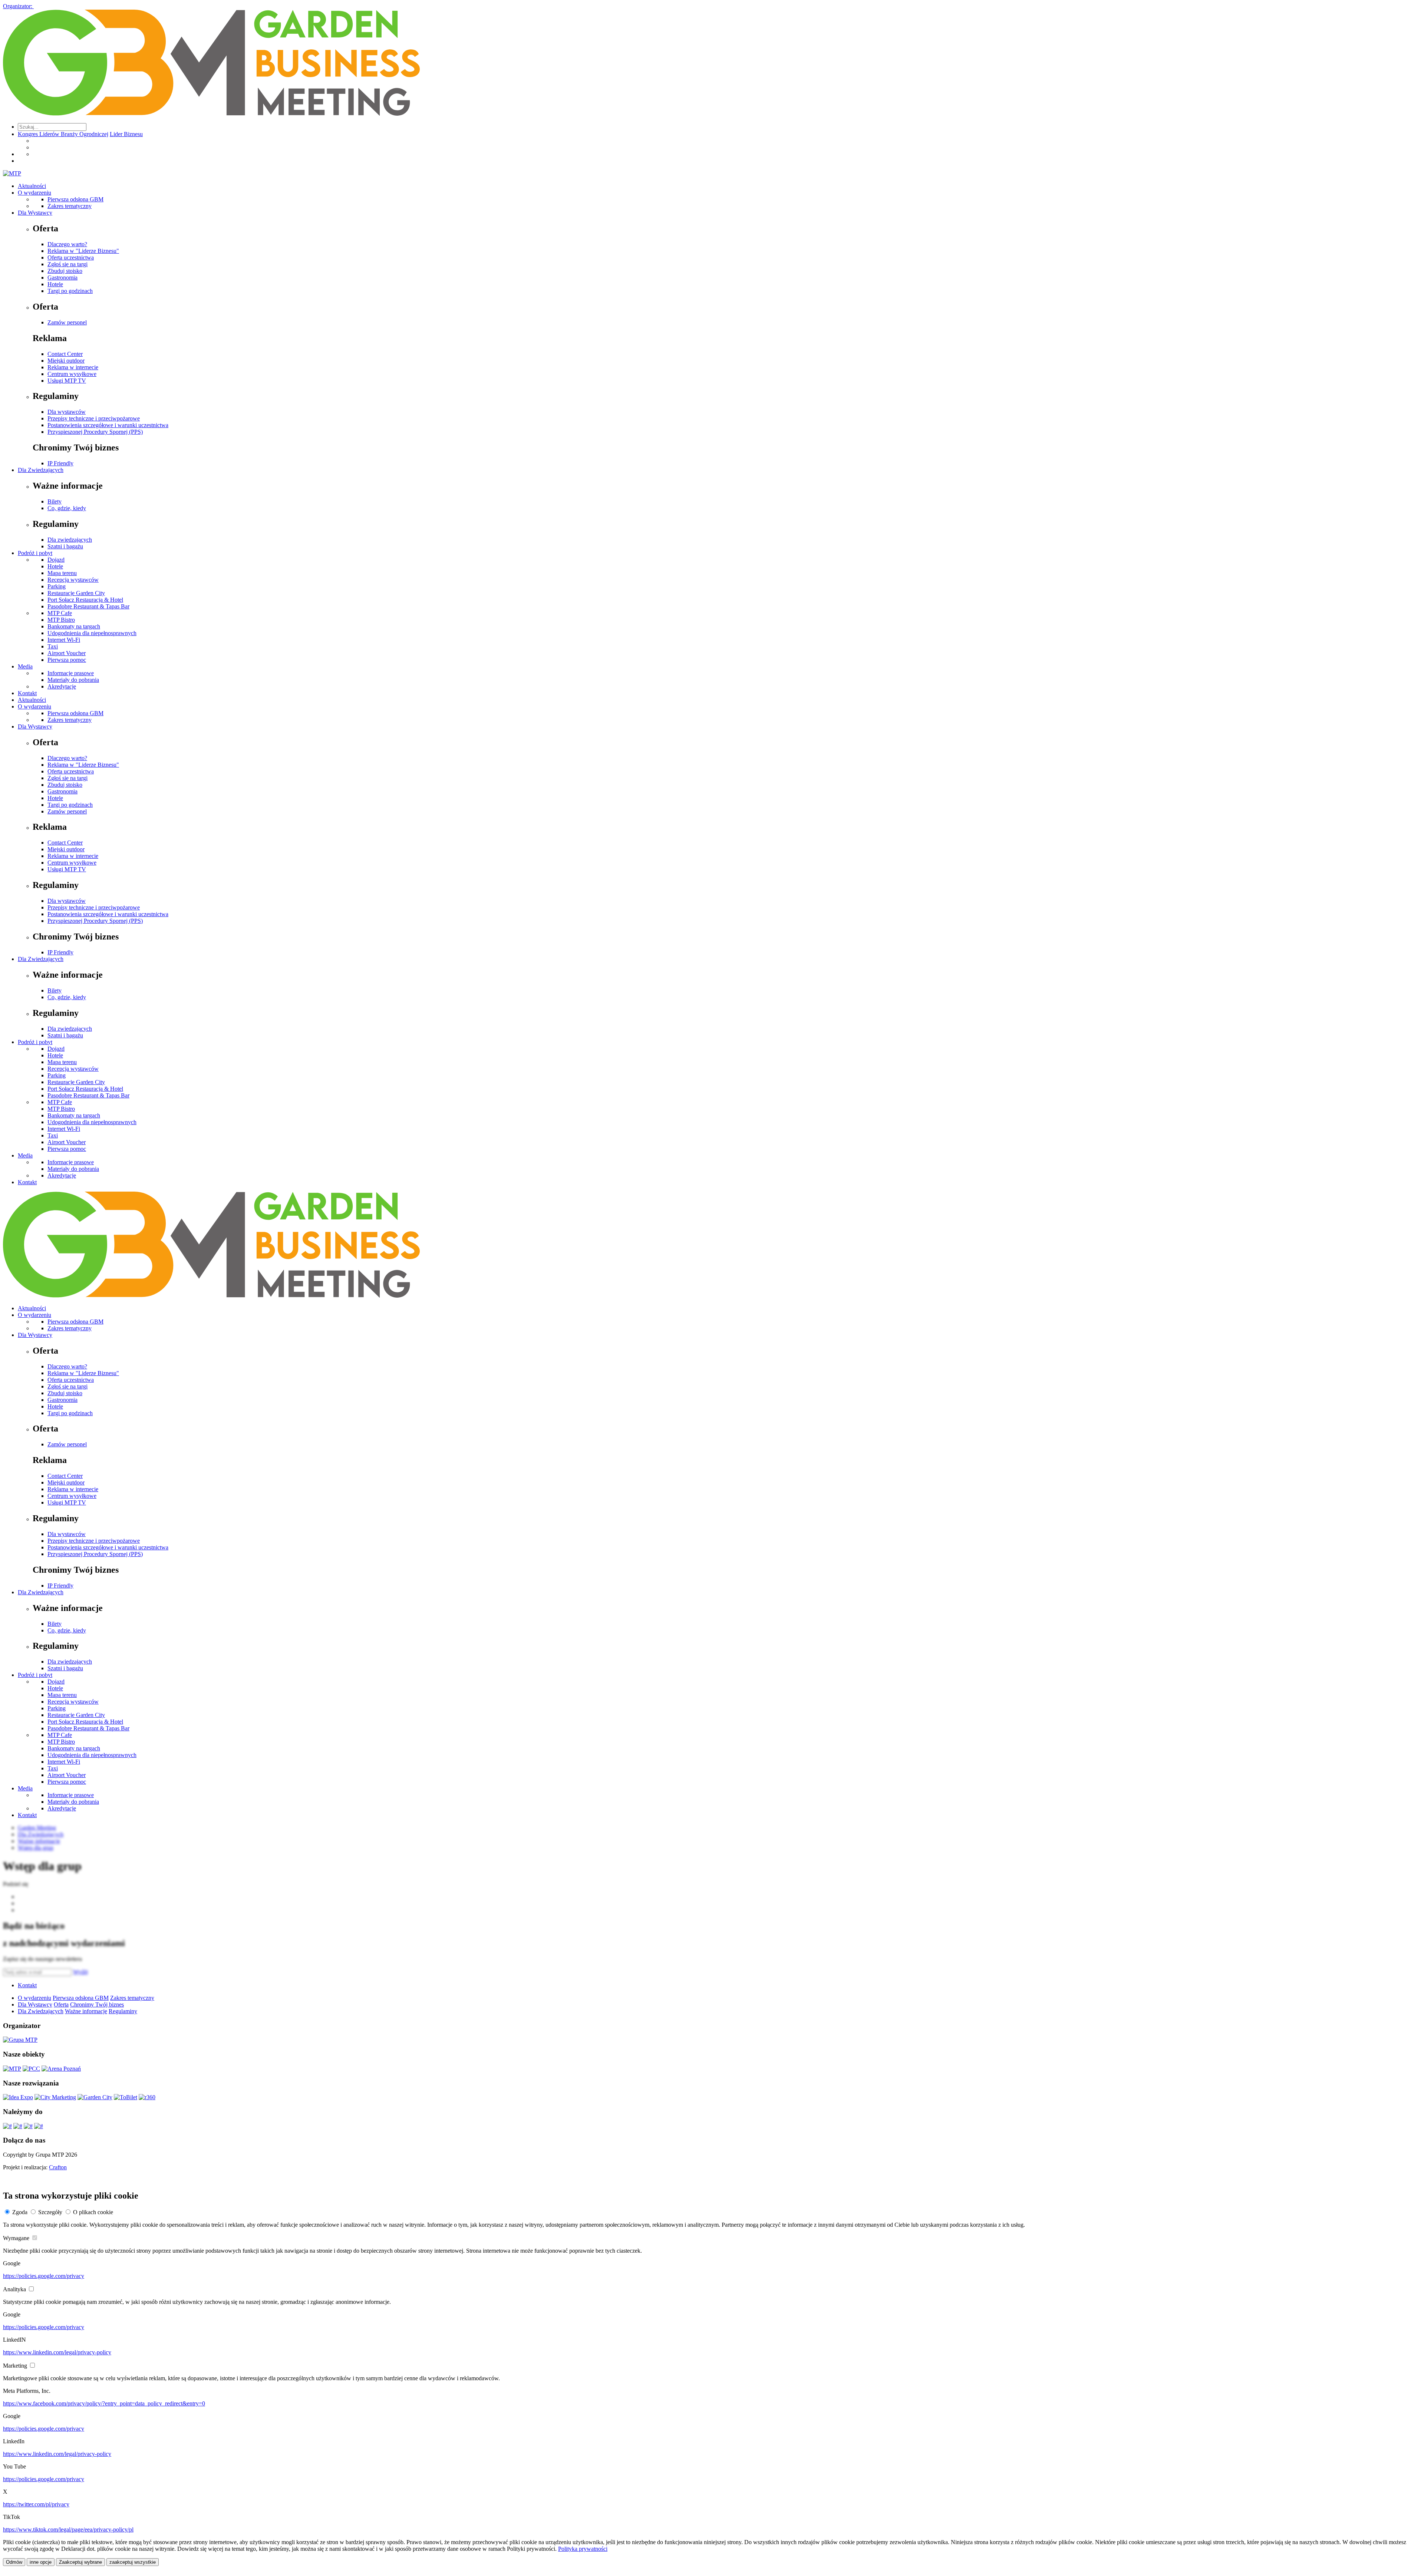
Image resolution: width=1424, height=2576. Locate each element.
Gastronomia (62, 278)
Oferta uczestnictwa (71, 257)
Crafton (58, 2167)
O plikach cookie (93, 2212)
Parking (57, 586)
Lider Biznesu (126, 134)
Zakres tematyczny (70, 206)
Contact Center (65, 354)
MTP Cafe (60, 613)
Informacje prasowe (71, 673)
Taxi (53, 646)
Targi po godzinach (70, 291)
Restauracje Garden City (76, 593)
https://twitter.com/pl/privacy (36, 2504)
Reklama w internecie (73, 367)
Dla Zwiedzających (41, 470)
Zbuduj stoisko (65, 271)
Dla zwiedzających (70, 540)
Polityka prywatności (583, 2549)
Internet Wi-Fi (64, 640)
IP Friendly (60, 463)
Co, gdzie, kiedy (67, 508)
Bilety (55, 501)
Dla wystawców (67, 412)
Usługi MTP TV (67, 381)
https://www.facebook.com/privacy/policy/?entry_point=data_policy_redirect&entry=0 (104, 2403)
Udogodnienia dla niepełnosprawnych (92, 633)
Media (25, 666)
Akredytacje (62, 686)
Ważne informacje (86, 2011)
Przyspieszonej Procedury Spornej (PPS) (95, 432)
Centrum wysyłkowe (72, 374)
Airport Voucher (67, 653)
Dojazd (56, 560)
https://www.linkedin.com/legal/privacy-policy (57, 2352)
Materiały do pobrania (73, 680)
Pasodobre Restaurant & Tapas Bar (88, 606)
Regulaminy (123, 2011)
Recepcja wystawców (73, 580)
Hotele (55, 284)
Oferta (61, 2004)
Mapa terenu (62, 573)
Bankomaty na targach (74, 626)
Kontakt (27, 693)
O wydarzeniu (34, 193)
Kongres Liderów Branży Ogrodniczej (63, 134)
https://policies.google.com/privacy (44, 2276)
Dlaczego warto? (67, 244)
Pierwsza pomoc (67, 660)
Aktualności (32, 186)
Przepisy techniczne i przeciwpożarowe (94, 418)
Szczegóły (50, 2212)
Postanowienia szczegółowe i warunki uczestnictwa (108, 425)
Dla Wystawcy (35, 213)
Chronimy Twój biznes (97, 2004)
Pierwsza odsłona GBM (75, 199)
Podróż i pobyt (35, 553)
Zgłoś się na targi (67, 264)
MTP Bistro (61, 620)
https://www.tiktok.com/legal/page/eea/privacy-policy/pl (68, 2529)
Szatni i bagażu (65, 546)
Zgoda (20, 2212)
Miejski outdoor (66, 361)
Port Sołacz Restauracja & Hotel (85, 600)
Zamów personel (67, 322)
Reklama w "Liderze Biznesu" (83, 251)
